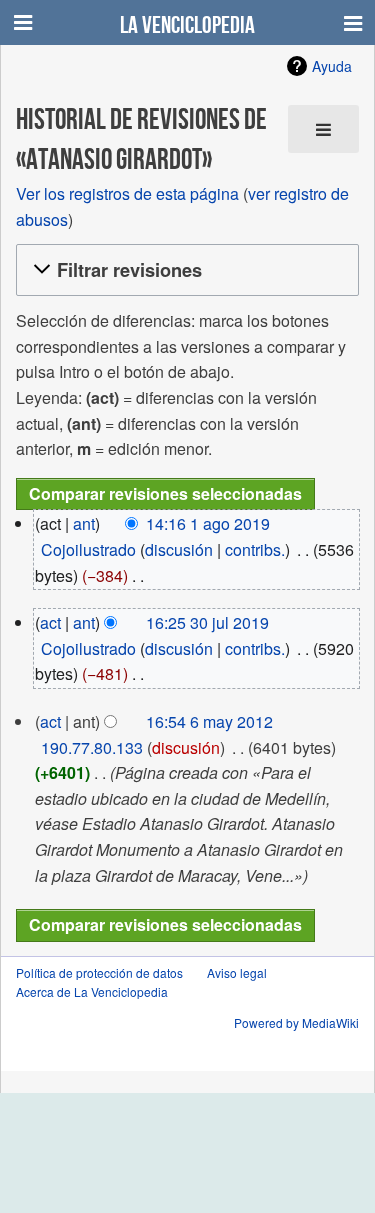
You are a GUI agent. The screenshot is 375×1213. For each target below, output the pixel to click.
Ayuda (332, 66)
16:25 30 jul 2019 (207, 622)
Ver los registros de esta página (127, 193)
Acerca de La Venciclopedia (92, 991)
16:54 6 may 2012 (209, 721)
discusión (179, 549)
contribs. (255, 549)
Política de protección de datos (99, 972)
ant (84, 523)
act (50, 622)
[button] (184, 270)
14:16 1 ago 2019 (208, 523)
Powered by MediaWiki (296, 1022)
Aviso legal (237, 972)
